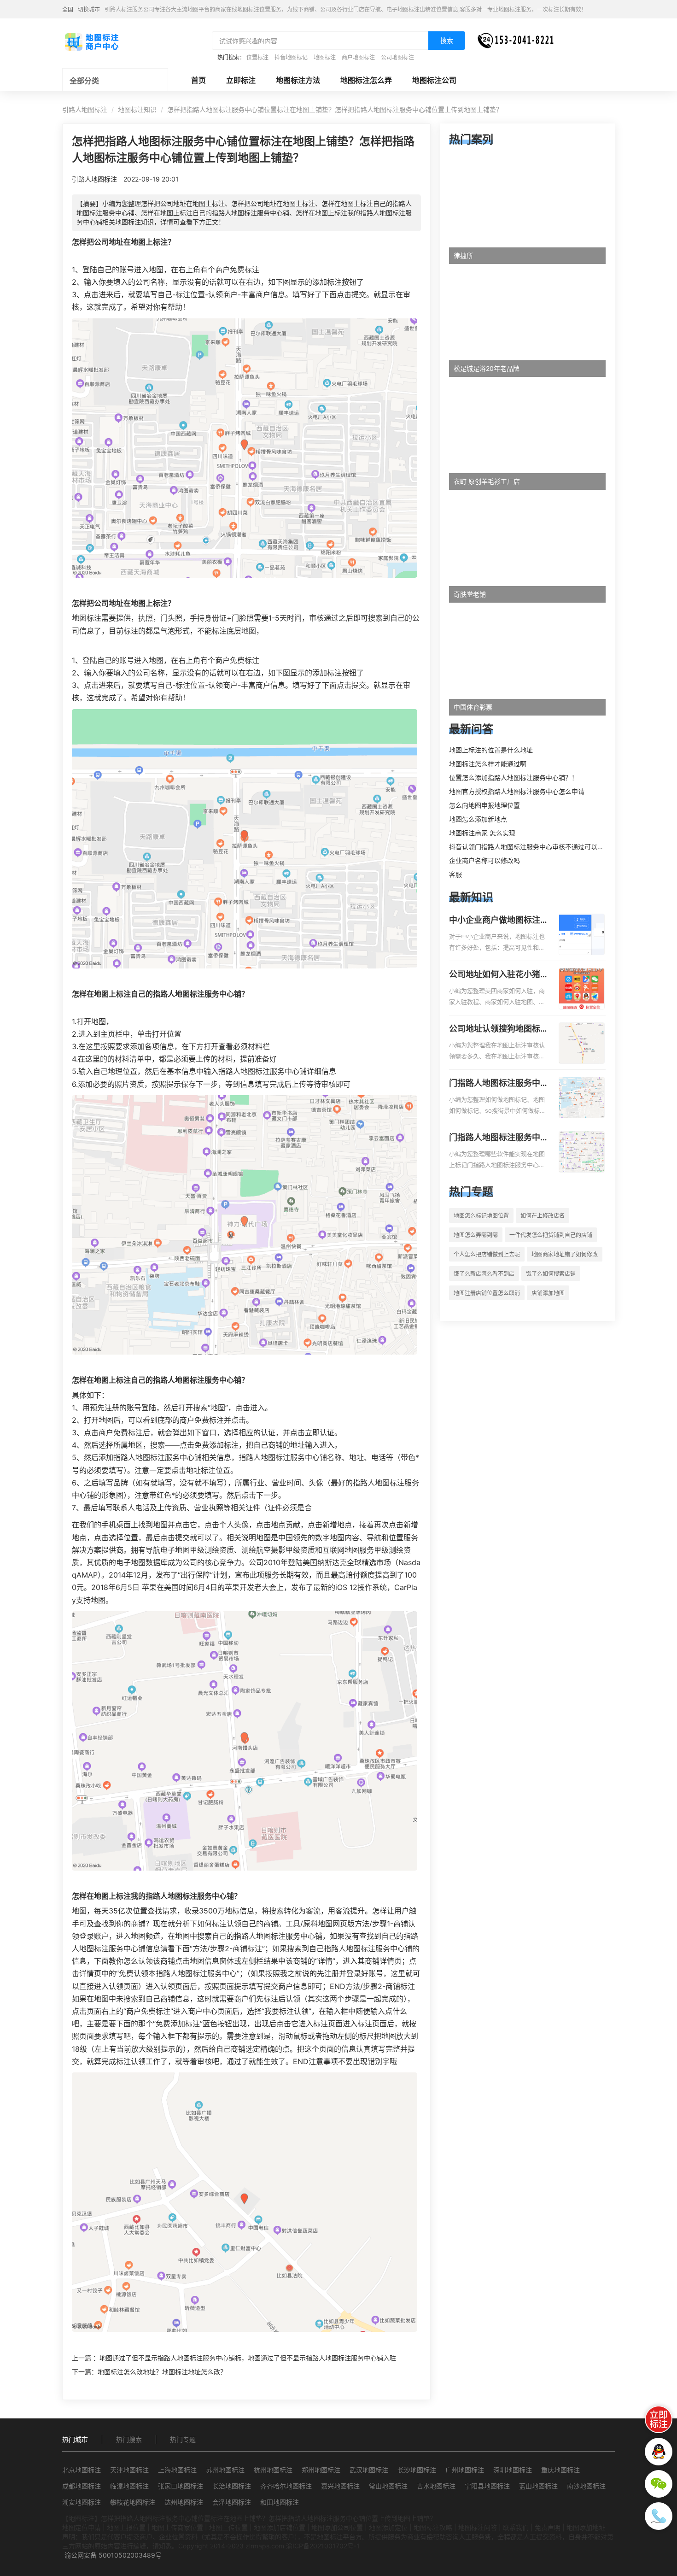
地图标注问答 (478, 2527)
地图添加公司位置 (337, 2527)
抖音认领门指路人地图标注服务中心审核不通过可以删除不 (533, 847)
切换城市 (89, 9)
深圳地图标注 (513, 2470)
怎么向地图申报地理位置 (484, 805)
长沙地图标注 (417, 2470)
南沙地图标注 (586, 2486)
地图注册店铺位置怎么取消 (487, 1293)
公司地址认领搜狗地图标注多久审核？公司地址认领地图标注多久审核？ (499, 1029)
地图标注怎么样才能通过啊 (488, 764)
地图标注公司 (434, 80)
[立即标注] (659, 2419)
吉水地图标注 (436, 2486)
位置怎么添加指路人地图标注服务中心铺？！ (514, 777)
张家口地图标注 (181, 2486)
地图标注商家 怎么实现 (482, 833)
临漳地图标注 (129, 2486)
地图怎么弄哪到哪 (476, 1235)
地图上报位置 (126, 2527)
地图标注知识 (137, 109)
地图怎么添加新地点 (478, 819)
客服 (455, 874)
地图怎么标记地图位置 (481, 1216)
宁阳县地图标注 (487, 2486)
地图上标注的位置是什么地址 (491, 750)
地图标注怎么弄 (366, 80)
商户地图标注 (358, 57)
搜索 (447, 40)
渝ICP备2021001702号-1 (323, 2546)
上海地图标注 (177, 2470)
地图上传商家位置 (177, 2527)
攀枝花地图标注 (133, 2502)
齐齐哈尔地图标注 (286, 2486)
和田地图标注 (280, 2502)
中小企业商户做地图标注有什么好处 (499, 921)
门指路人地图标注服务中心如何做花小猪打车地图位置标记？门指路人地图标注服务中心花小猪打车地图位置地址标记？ (499, 1084)
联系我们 (516, 2527)
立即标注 (241, 80)
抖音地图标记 (291, 57)
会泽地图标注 (232, 2502)
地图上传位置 (228, 2527)
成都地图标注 (82, 2486)
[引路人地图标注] (91, 41)
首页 (198, 80)
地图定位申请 (82, 2527)
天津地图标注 (129, 2470)
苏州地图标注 (225, 2470)
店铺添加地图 (548, 1293)
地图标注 (325, 57)
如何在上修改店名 (543, 1216)
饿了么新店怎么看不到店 (484, 1274)
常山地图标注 (388, 2486)
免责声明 (548, 2527)
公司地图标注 (397, 57)
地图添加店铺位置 (280, 2527)
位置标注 (257, 57)
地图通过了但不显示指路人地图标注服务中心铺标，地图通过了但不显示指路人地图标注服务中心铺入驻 (248, 2358)
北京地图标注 (82, 2470)
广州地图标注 (465, 2470)
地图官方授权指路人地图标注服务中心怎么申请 (517, 791)
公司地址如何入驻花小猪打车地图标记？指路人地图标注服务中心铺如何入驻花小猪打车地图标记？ (499, 975)
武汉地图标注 (369, 2470)
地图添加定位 (388, 2527)
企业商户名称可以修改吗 (484, 860)
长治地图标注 (232, 2486)
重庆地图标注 (560, 2470)
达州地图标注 (184, 2502)
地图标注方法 (298, 80)
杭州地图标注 (273, 2470)
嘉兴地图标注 (340, 2486)
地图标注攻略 (433, 2527)
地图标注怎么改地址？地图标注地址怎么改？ (162, 2372)
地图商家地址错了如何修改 (565, 1254)
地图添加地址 (586, 2527)
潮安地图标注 (82, 2502)
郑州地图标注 (321, 2470)
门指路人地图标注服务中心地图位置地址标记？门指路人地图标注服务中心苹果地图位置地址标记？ (499, 1138)
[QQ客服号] (659, 2452)
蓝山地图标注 (538, 2486)
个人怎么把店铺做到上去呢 (487, 1254)
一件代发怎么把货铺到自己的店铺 (551, 1235)
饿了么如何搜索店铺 (551, 1274)
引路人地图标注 (85, 109)
